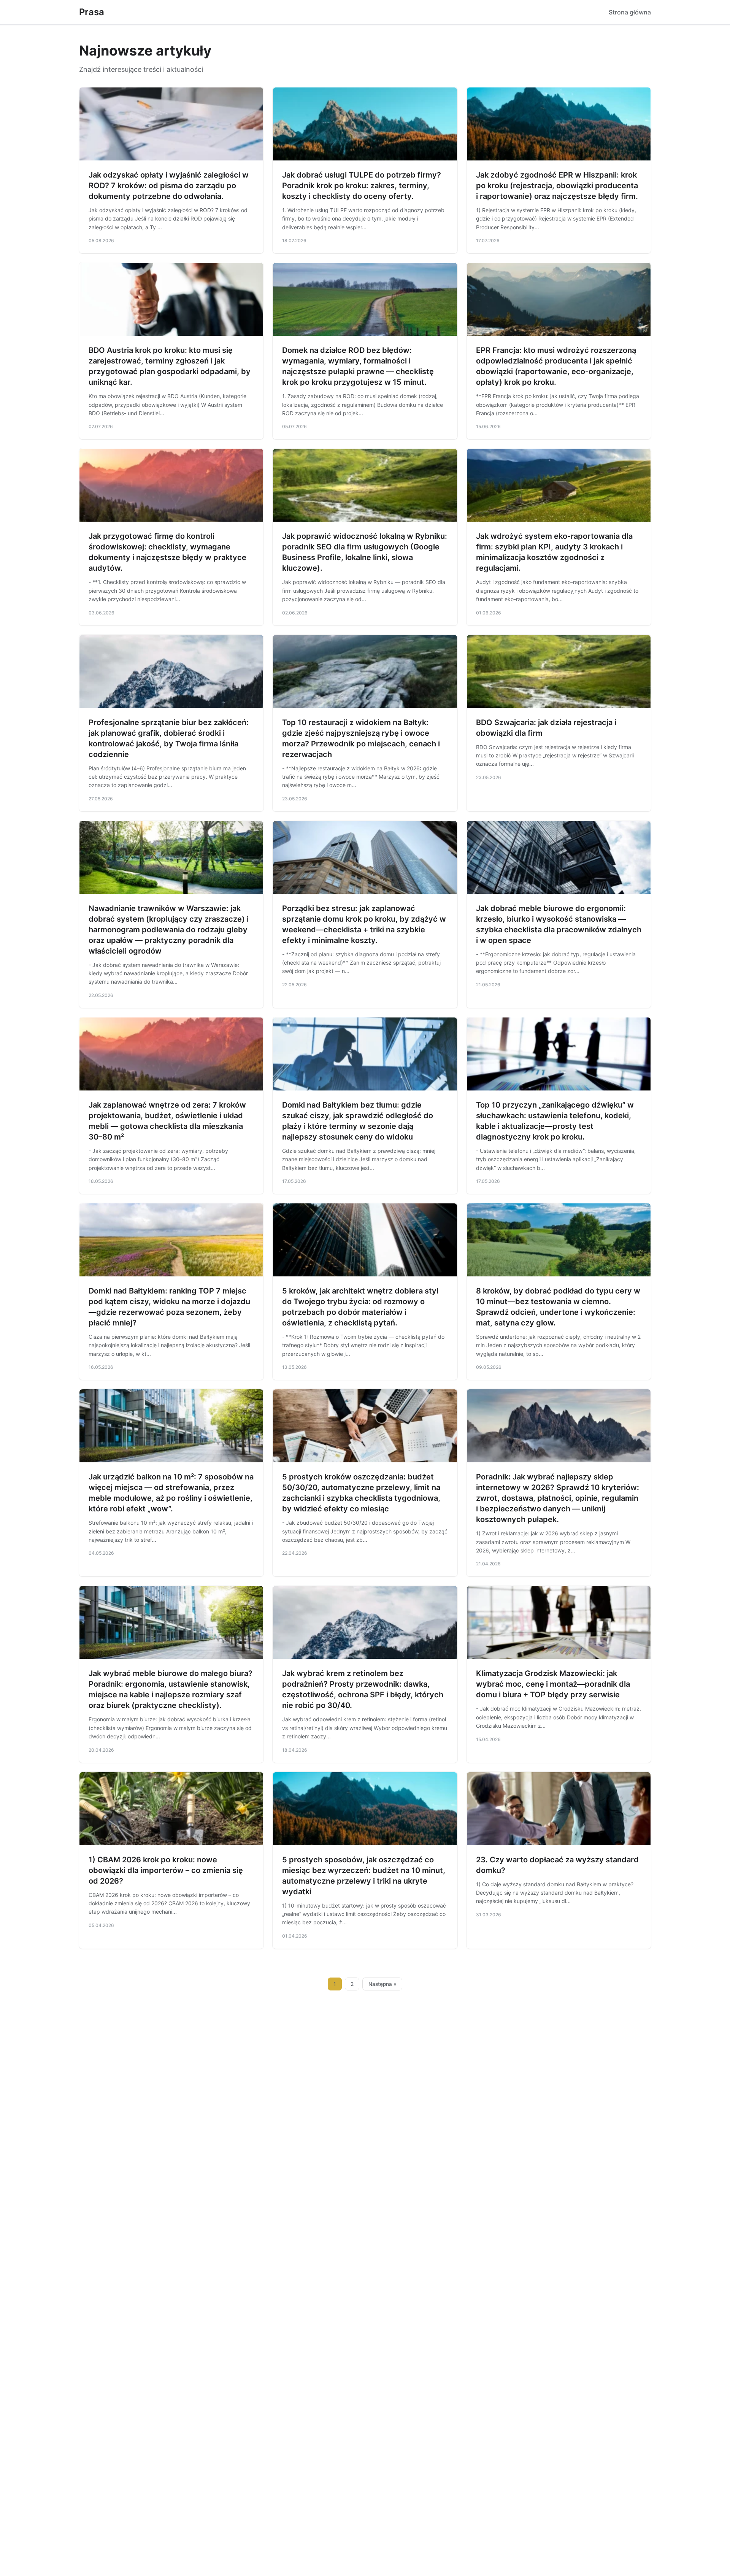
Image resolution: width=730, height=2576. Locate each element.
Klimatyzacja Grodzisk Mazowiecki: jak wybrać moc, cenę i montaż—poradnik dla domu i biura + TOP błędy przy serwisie (553, 1684)
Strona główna (630, 12)
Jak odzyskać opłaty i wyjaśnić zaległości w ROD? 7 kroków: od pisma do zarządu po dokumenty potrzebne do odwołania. (169, 186)
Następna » (382, 1984)
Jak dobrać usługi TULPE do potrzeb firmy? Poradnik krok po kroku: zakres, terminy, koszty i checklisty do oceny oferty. (362, 186)
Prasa (92, 12)
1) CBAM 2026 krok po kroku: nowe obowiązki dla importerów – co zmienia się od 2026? (166, 1870)
